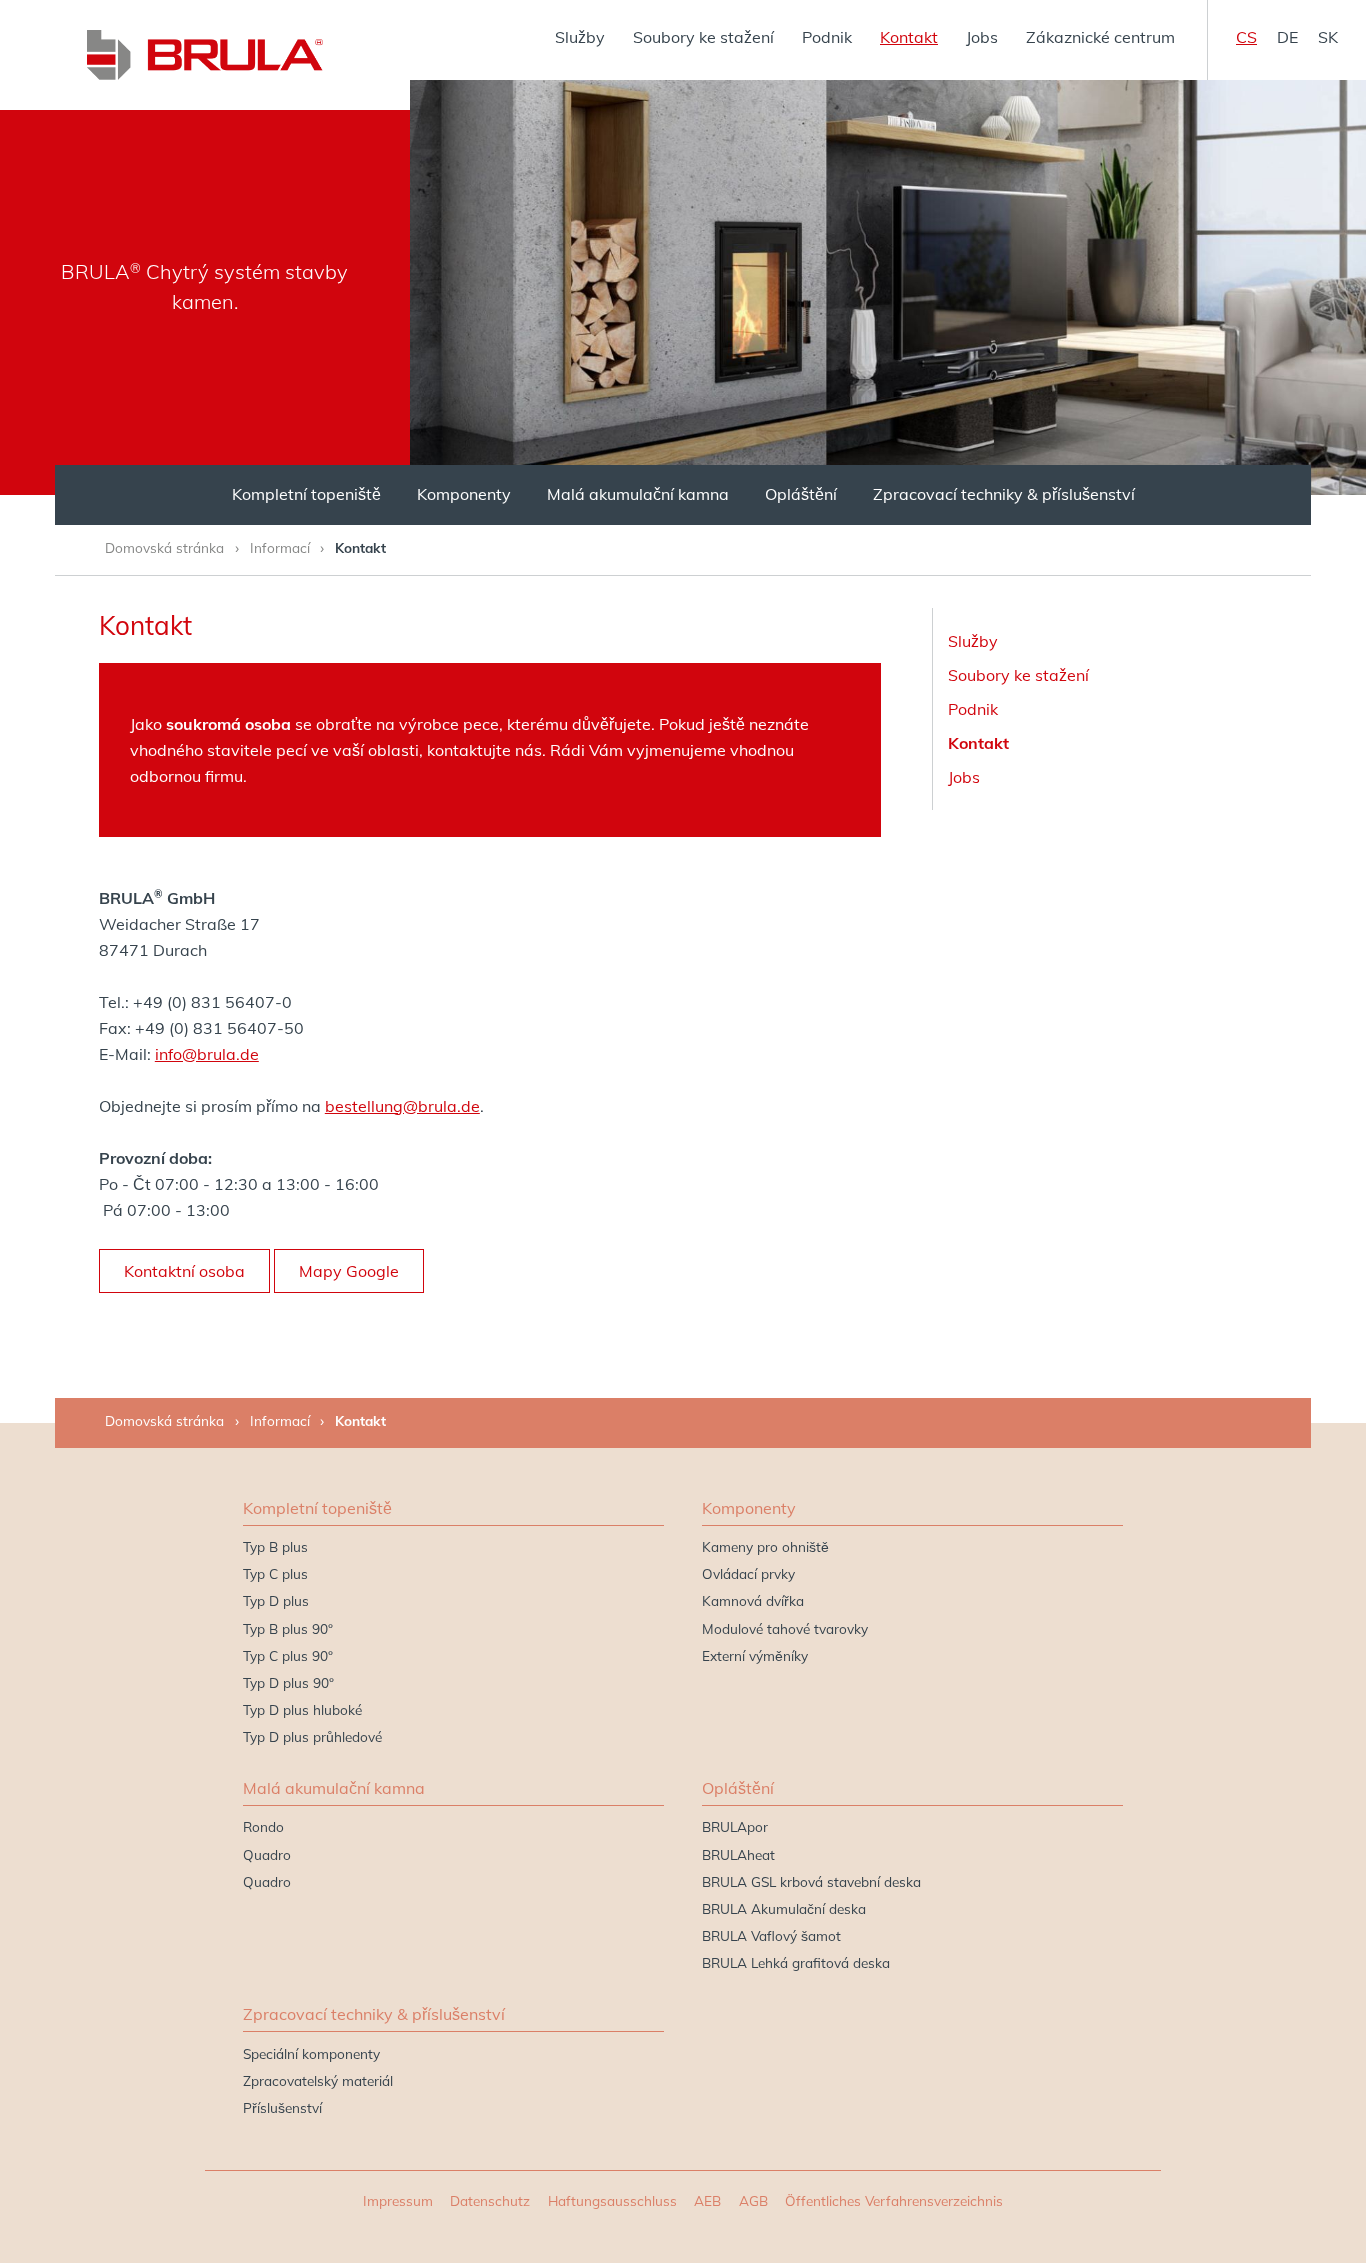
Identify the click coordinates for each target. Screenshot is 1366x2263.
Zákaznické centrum (1100, 37)
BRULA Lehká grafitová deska (796, 1962)
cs (1246, 37)
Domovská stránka (164, 547)
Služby (580, 37)
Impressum (398, 2200)
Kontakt (909, 37)
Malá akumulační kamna (638, 494)
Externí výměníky (755, 1655)
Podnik (827, 37)
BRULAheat (738, 1854)
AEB (707, 2200)
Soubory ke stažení (703, 37)
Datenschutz (490, 2200)
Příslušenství (282, 2107)
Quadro (267, 1854)
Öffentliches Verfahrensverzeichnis (894, 2200)
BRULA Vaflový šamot (771, 1935)
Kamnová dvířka (753, 1600)
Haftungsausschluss (612, 2200)
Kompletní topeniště (306, 494)
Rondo (263, 1826)
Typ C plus (275, 1573)
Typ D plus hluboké (302, 1709)
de (1287, 37)
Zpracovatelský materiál (318, 2080)
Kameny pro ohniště (765, 1546)
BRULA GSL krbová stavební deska (811, 1881)
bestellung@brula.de (402, 1106)
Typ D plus (276, 1600)
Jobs (982, 37)
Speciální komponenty (311, 2053)
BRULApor (735, 1826)
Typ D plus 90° (288, 1682)
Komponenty (464, 494)
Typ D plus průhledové (312, 1736)
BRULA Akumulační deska (784, 1908)
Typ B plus (275, 1546)
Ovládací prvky (748, 1573)
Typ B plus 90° (288, 1628)
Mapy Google (349, 1271)
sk (1328, 37)
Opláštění (801, 494)
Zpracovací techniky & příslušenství (1004, 494)
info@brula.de (207, 1054)
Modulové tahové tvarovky (785, 1628)
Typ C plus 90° (288, 1655)
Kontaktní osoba (184, 1271)
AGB (753, 2200)
